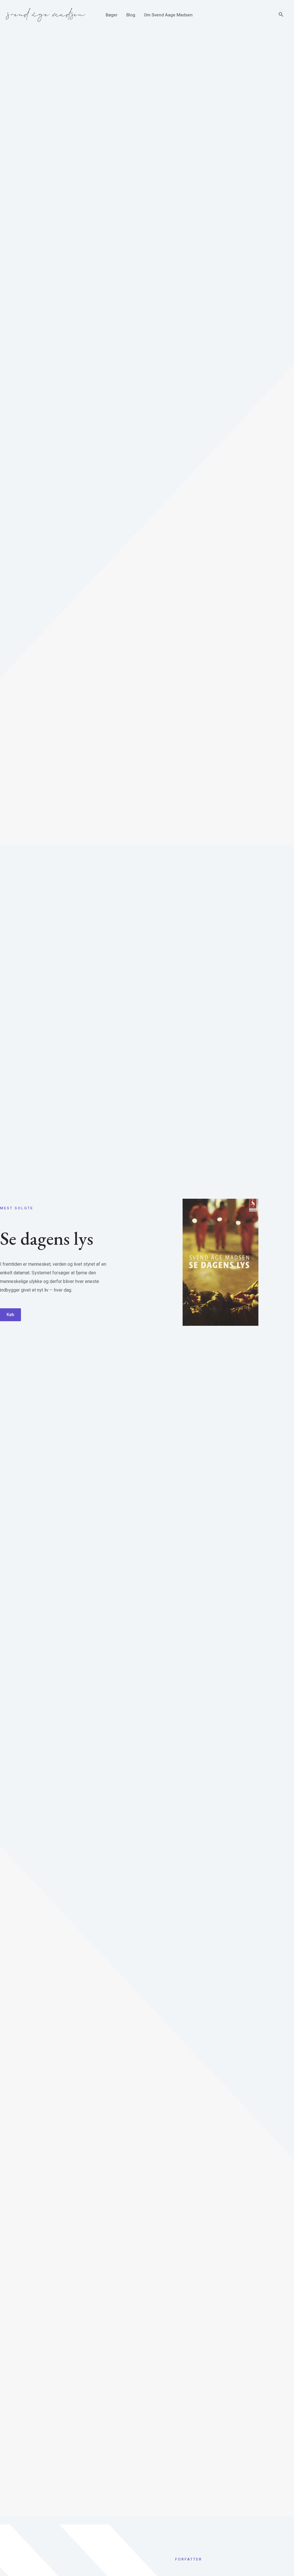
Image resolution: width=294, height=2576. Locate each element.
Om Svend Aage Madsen (168, 15)
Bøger (112, 15)
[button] (281, 15)
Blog (131, 15)
